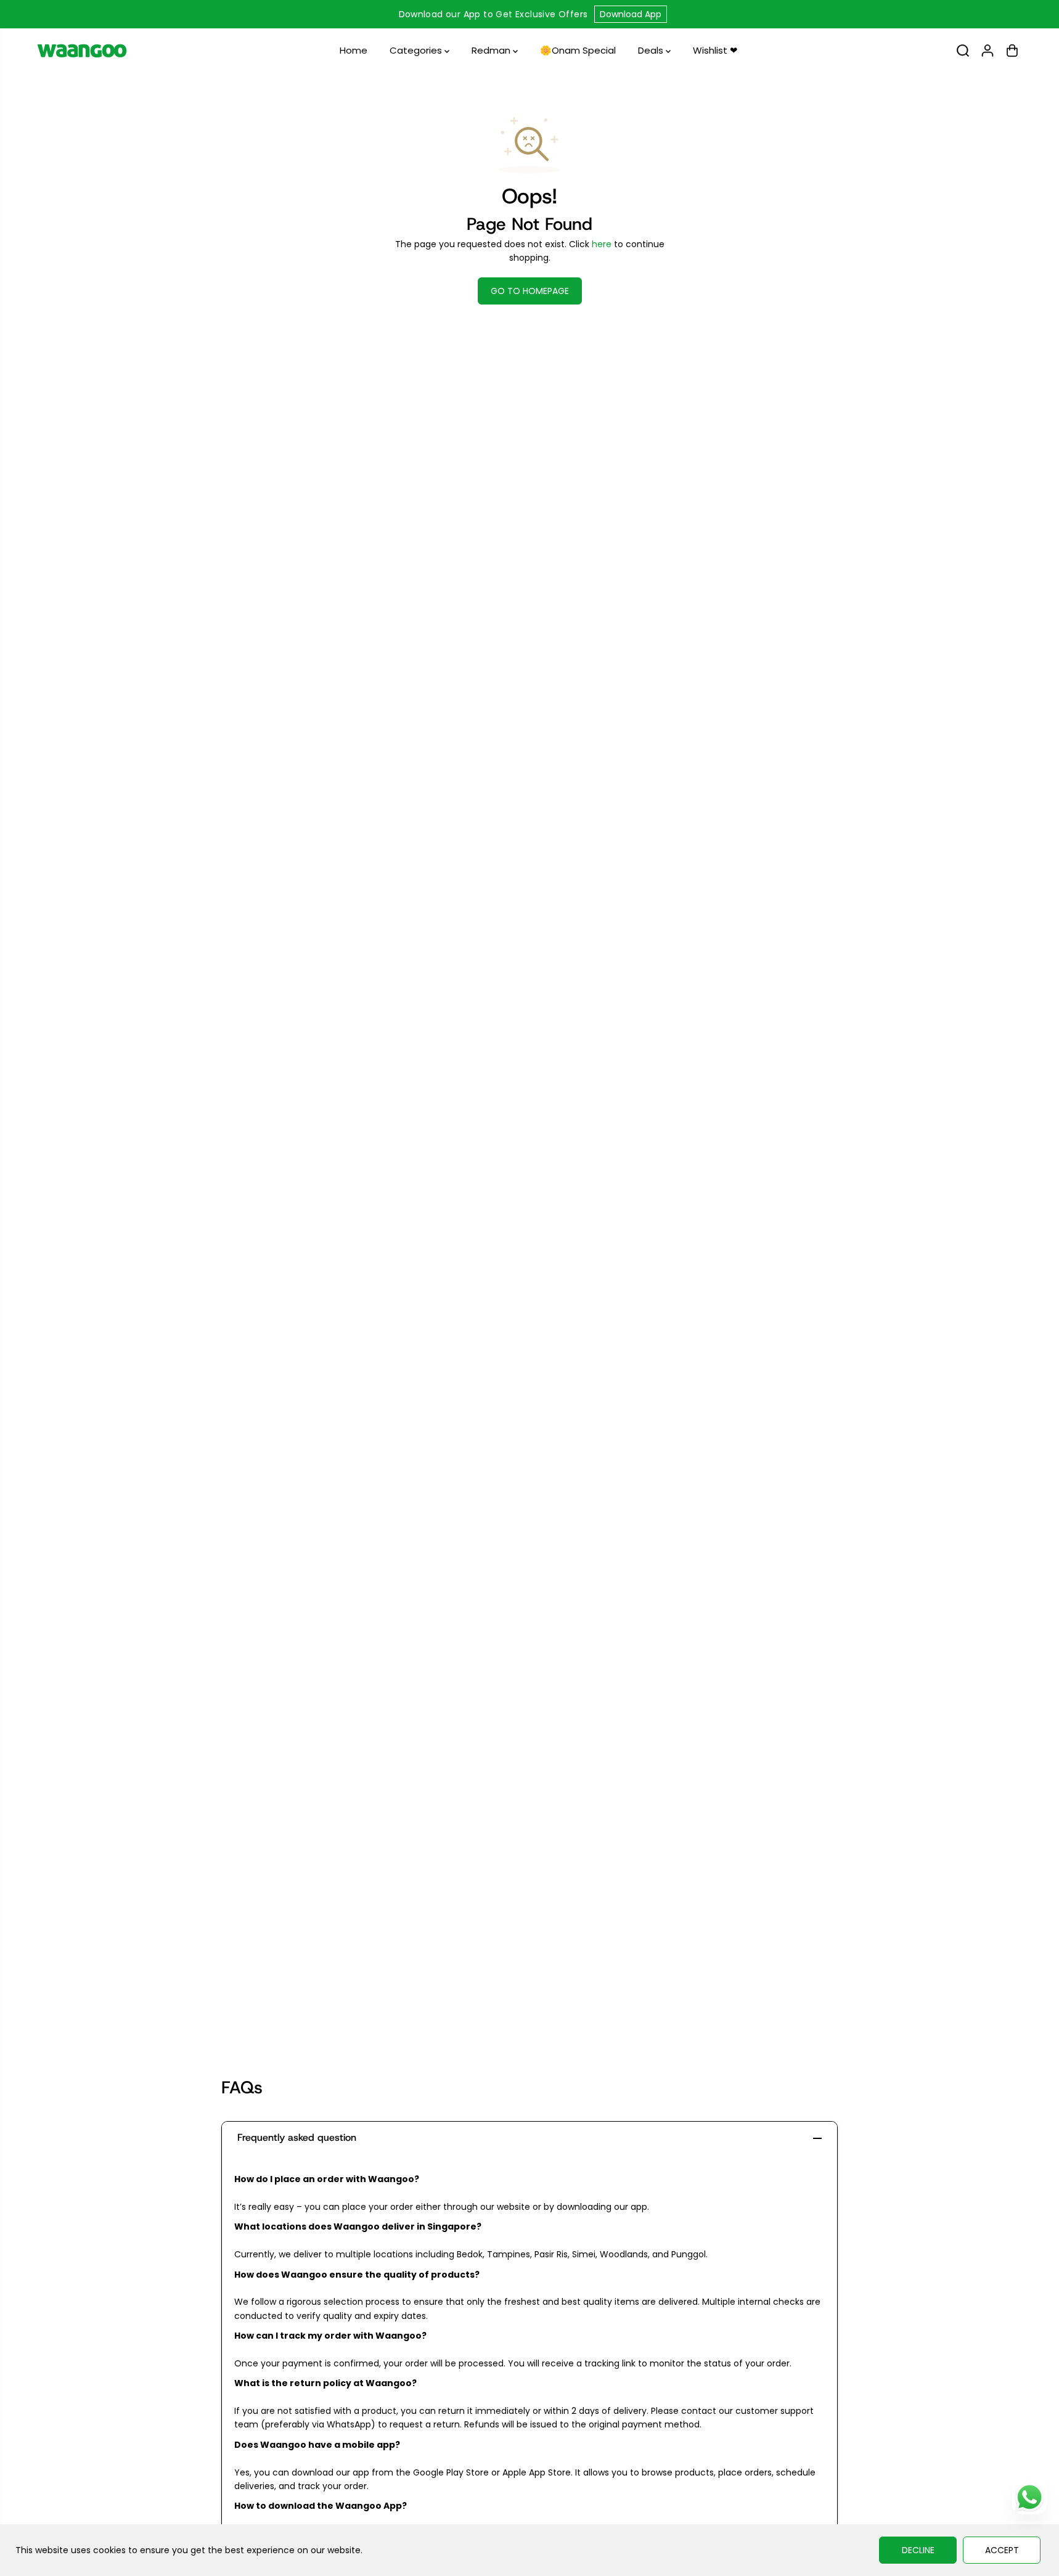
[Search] (963, 51)
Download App (631, 14)
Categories (417, 50)
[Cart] (1012, 51)
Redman (492, 50)
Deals (652, 50)
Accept (1002, 2550)
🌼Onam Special (578, 50)
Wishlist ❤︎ (715, 50)
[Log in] (987, 51)
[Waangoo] (82, 51)
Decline (918, 2550)
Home (354, 50)
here (602, 244)
